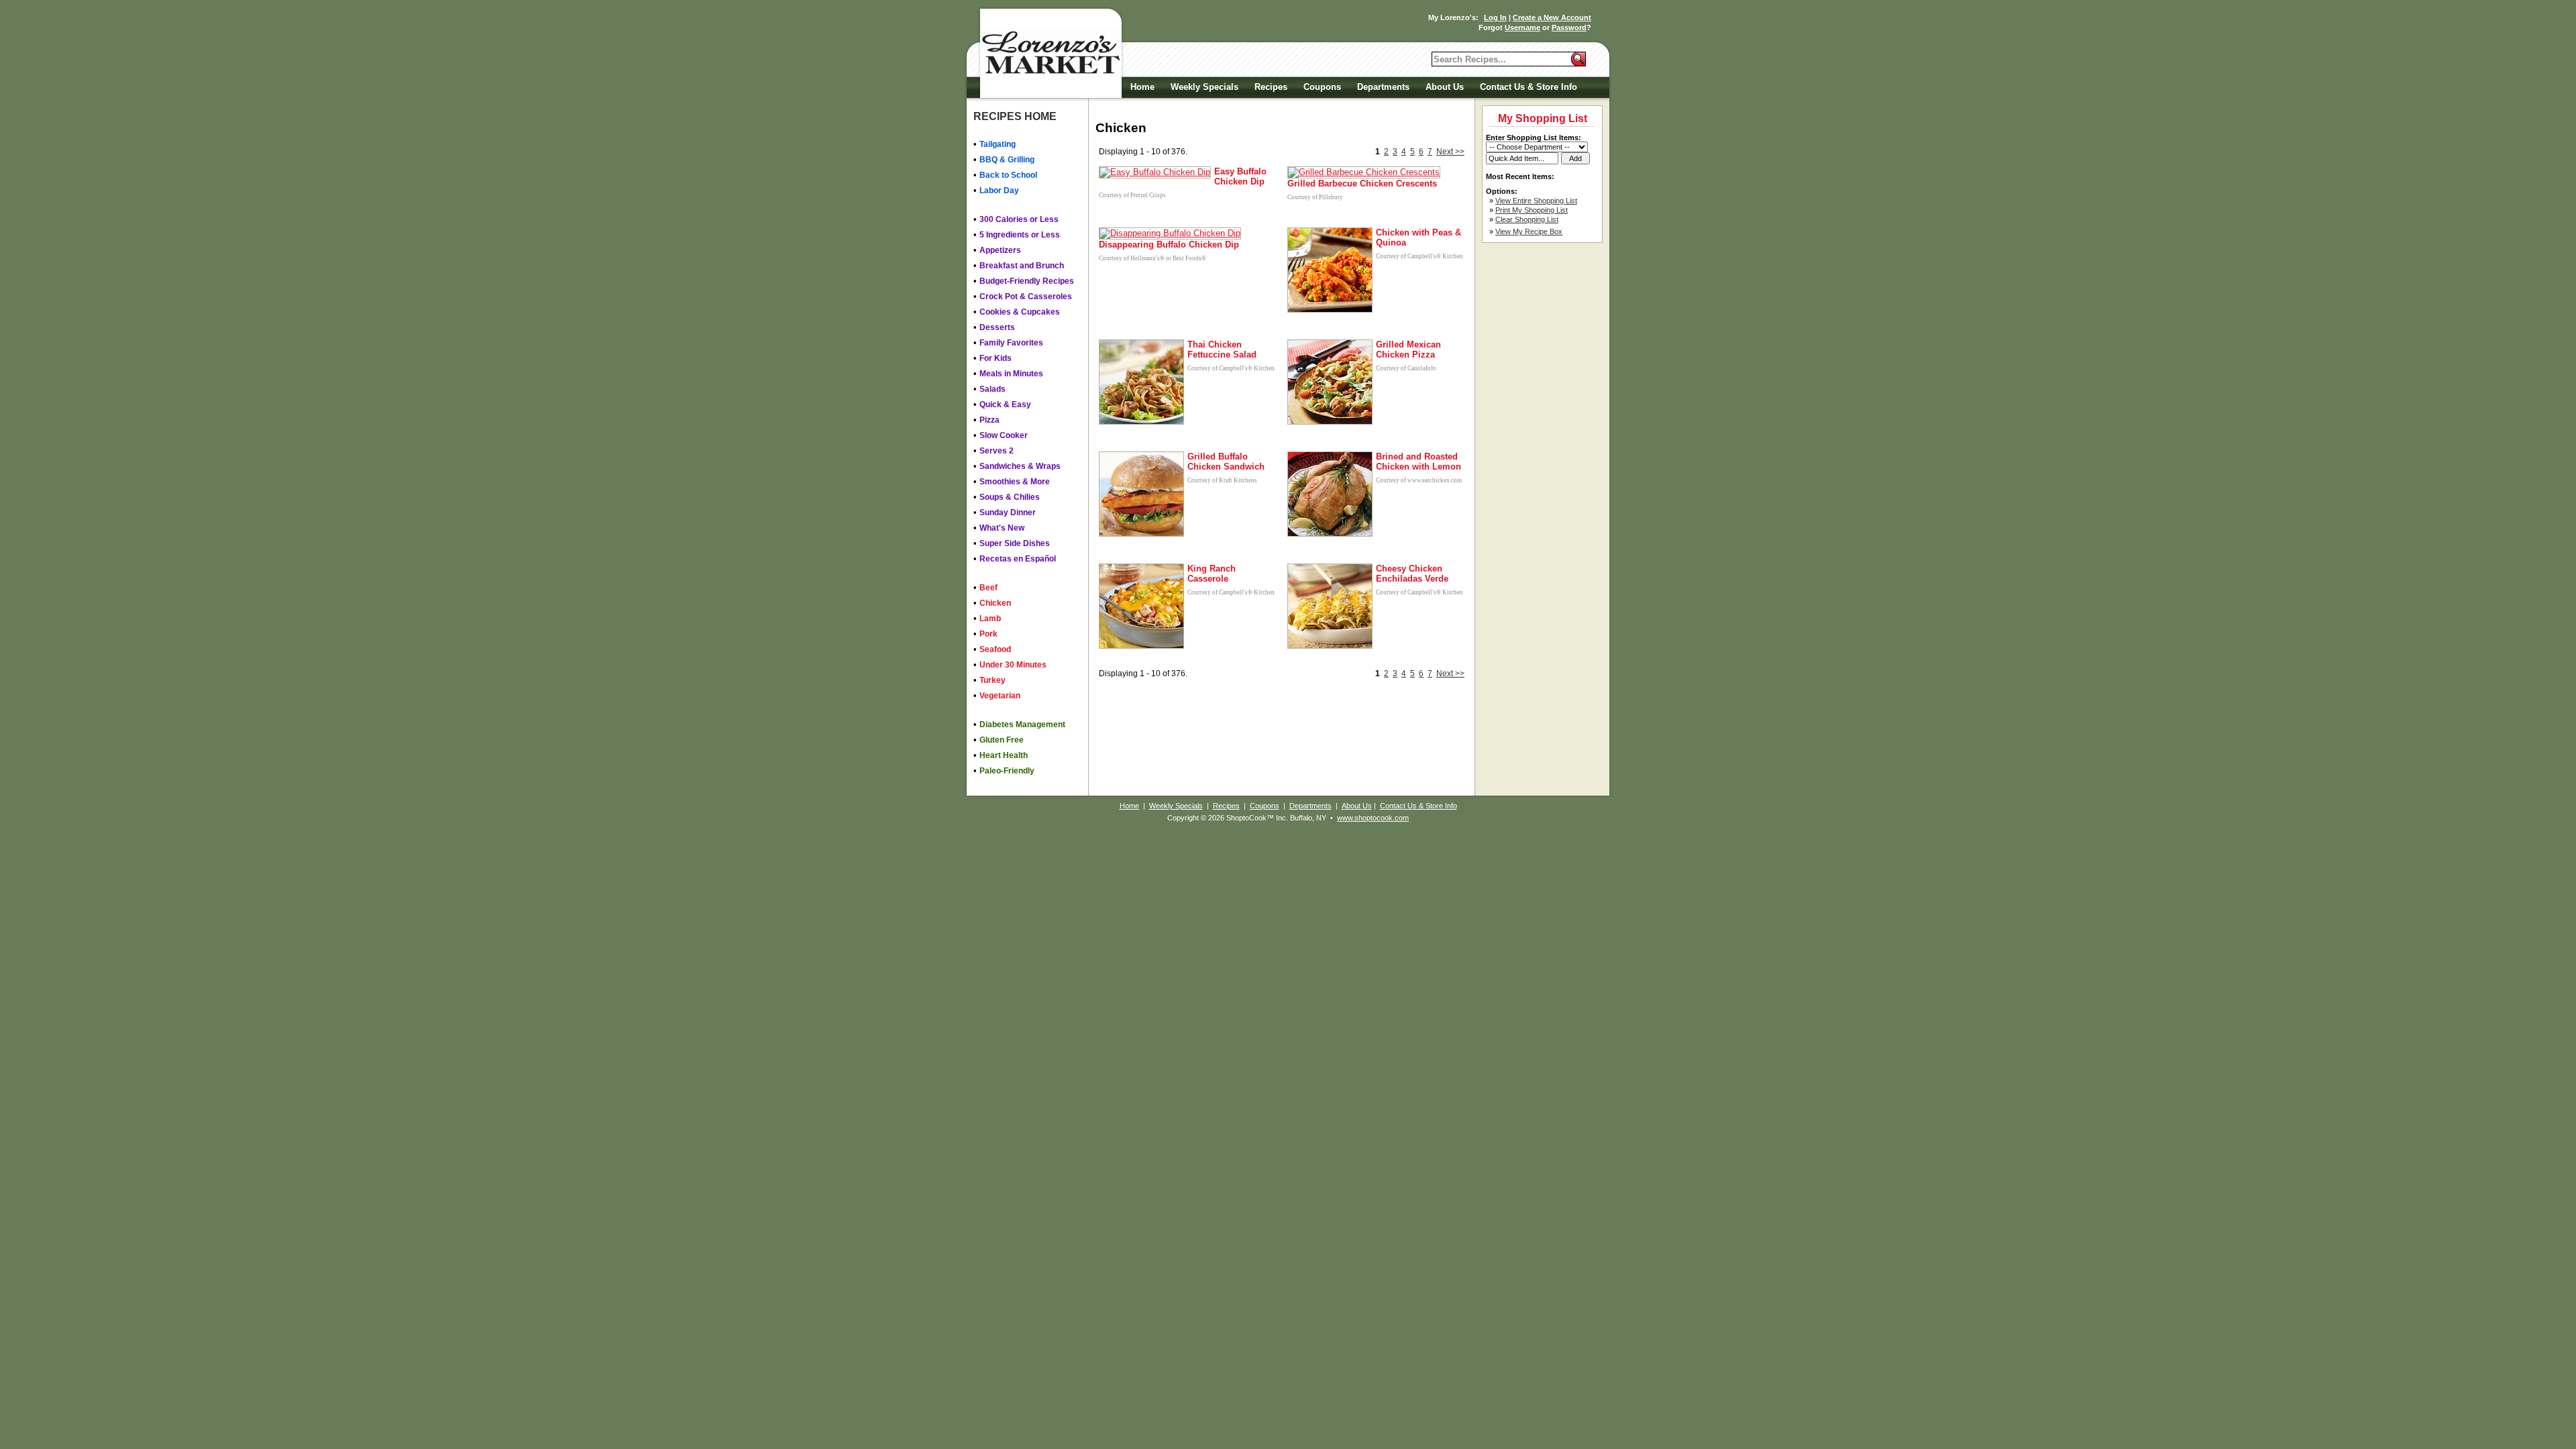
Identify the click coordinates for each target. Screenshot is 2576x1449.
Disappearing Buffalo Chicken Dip (1169, 245)
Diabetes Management (1022, 724)
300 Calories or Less (1019, 219)
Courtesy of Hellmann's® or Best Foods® (1152, 258)
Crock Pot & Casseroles (1026, 297)
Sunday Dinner (1008, 513)
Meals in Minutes (1011, 374)
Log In (1495, 17)
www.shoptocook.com (1373, 818)
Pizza (989, 420)
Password (1569, 28)
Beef (988, 588)
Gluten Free (1002, 740)
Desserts (997, 327)
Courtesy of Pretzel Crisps (1132, 195)
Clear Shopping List (1527, 219)
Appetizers (1000, 250)
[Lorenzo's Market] (1050, 53)
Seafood (995, 649)
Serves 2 (997, 451)
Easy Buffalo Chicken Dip (1240, 176)
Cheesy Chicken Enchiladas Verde (1412, 574)
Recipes (1271, 87)
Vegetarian (1000, 696)
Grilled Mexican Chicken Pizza (1408, 350)
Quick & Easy (1005, 405)
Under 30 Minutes (1013, 665)
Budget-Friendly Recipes (1027, 281)
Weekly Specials (1204, 87)
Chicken (995, 603)
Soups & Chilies (1010, 497)
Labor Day (999, 191)
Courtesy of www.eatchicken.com (1419, 480)
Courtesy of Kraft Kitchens (1222, 480)
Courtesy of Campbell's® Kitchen (1419, 256)
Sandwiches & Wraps (1020, 466)
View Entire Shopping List (1536, 201)
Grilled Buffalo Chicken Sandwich (1226, 462)
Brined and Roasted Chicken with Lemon (1418, 462)
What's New (1002, 528)
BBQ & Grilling (1007, 160)
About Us (1445, 87)
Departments (1383, 87)
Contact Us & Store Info (1528, 87)
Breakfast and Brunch (1022, 266)
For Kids (996, 358)
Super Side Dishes (1015, 543)
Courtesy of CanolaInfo (1406, 368)
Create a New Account (1552, 17)
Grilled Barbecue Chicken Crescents (1362, 183)
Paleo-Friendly (1007, 771)
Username (1522, 28)
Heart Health (1004, 755)
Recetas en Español (1018, 559)
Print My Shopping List (1532, 210)
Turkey (992, 680)
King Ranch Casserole (1212, 574)
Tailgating (998, 144)
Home (1142, 87)
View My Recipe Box (1529, 231)
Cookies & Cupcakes (1020, 312)
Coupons (1322, 87)
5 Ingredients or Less (1020, 235)
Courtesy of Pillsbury (1315, 197)
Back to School (1008, 175)
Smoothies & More (1015, 482)
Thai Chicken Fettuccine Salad (1222, 350)
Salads (992, 389)
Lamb (990, 619)
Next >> (1450, 152)
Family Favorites (1011, 343)
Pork (988, 634)
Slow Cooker (1004, 435)
